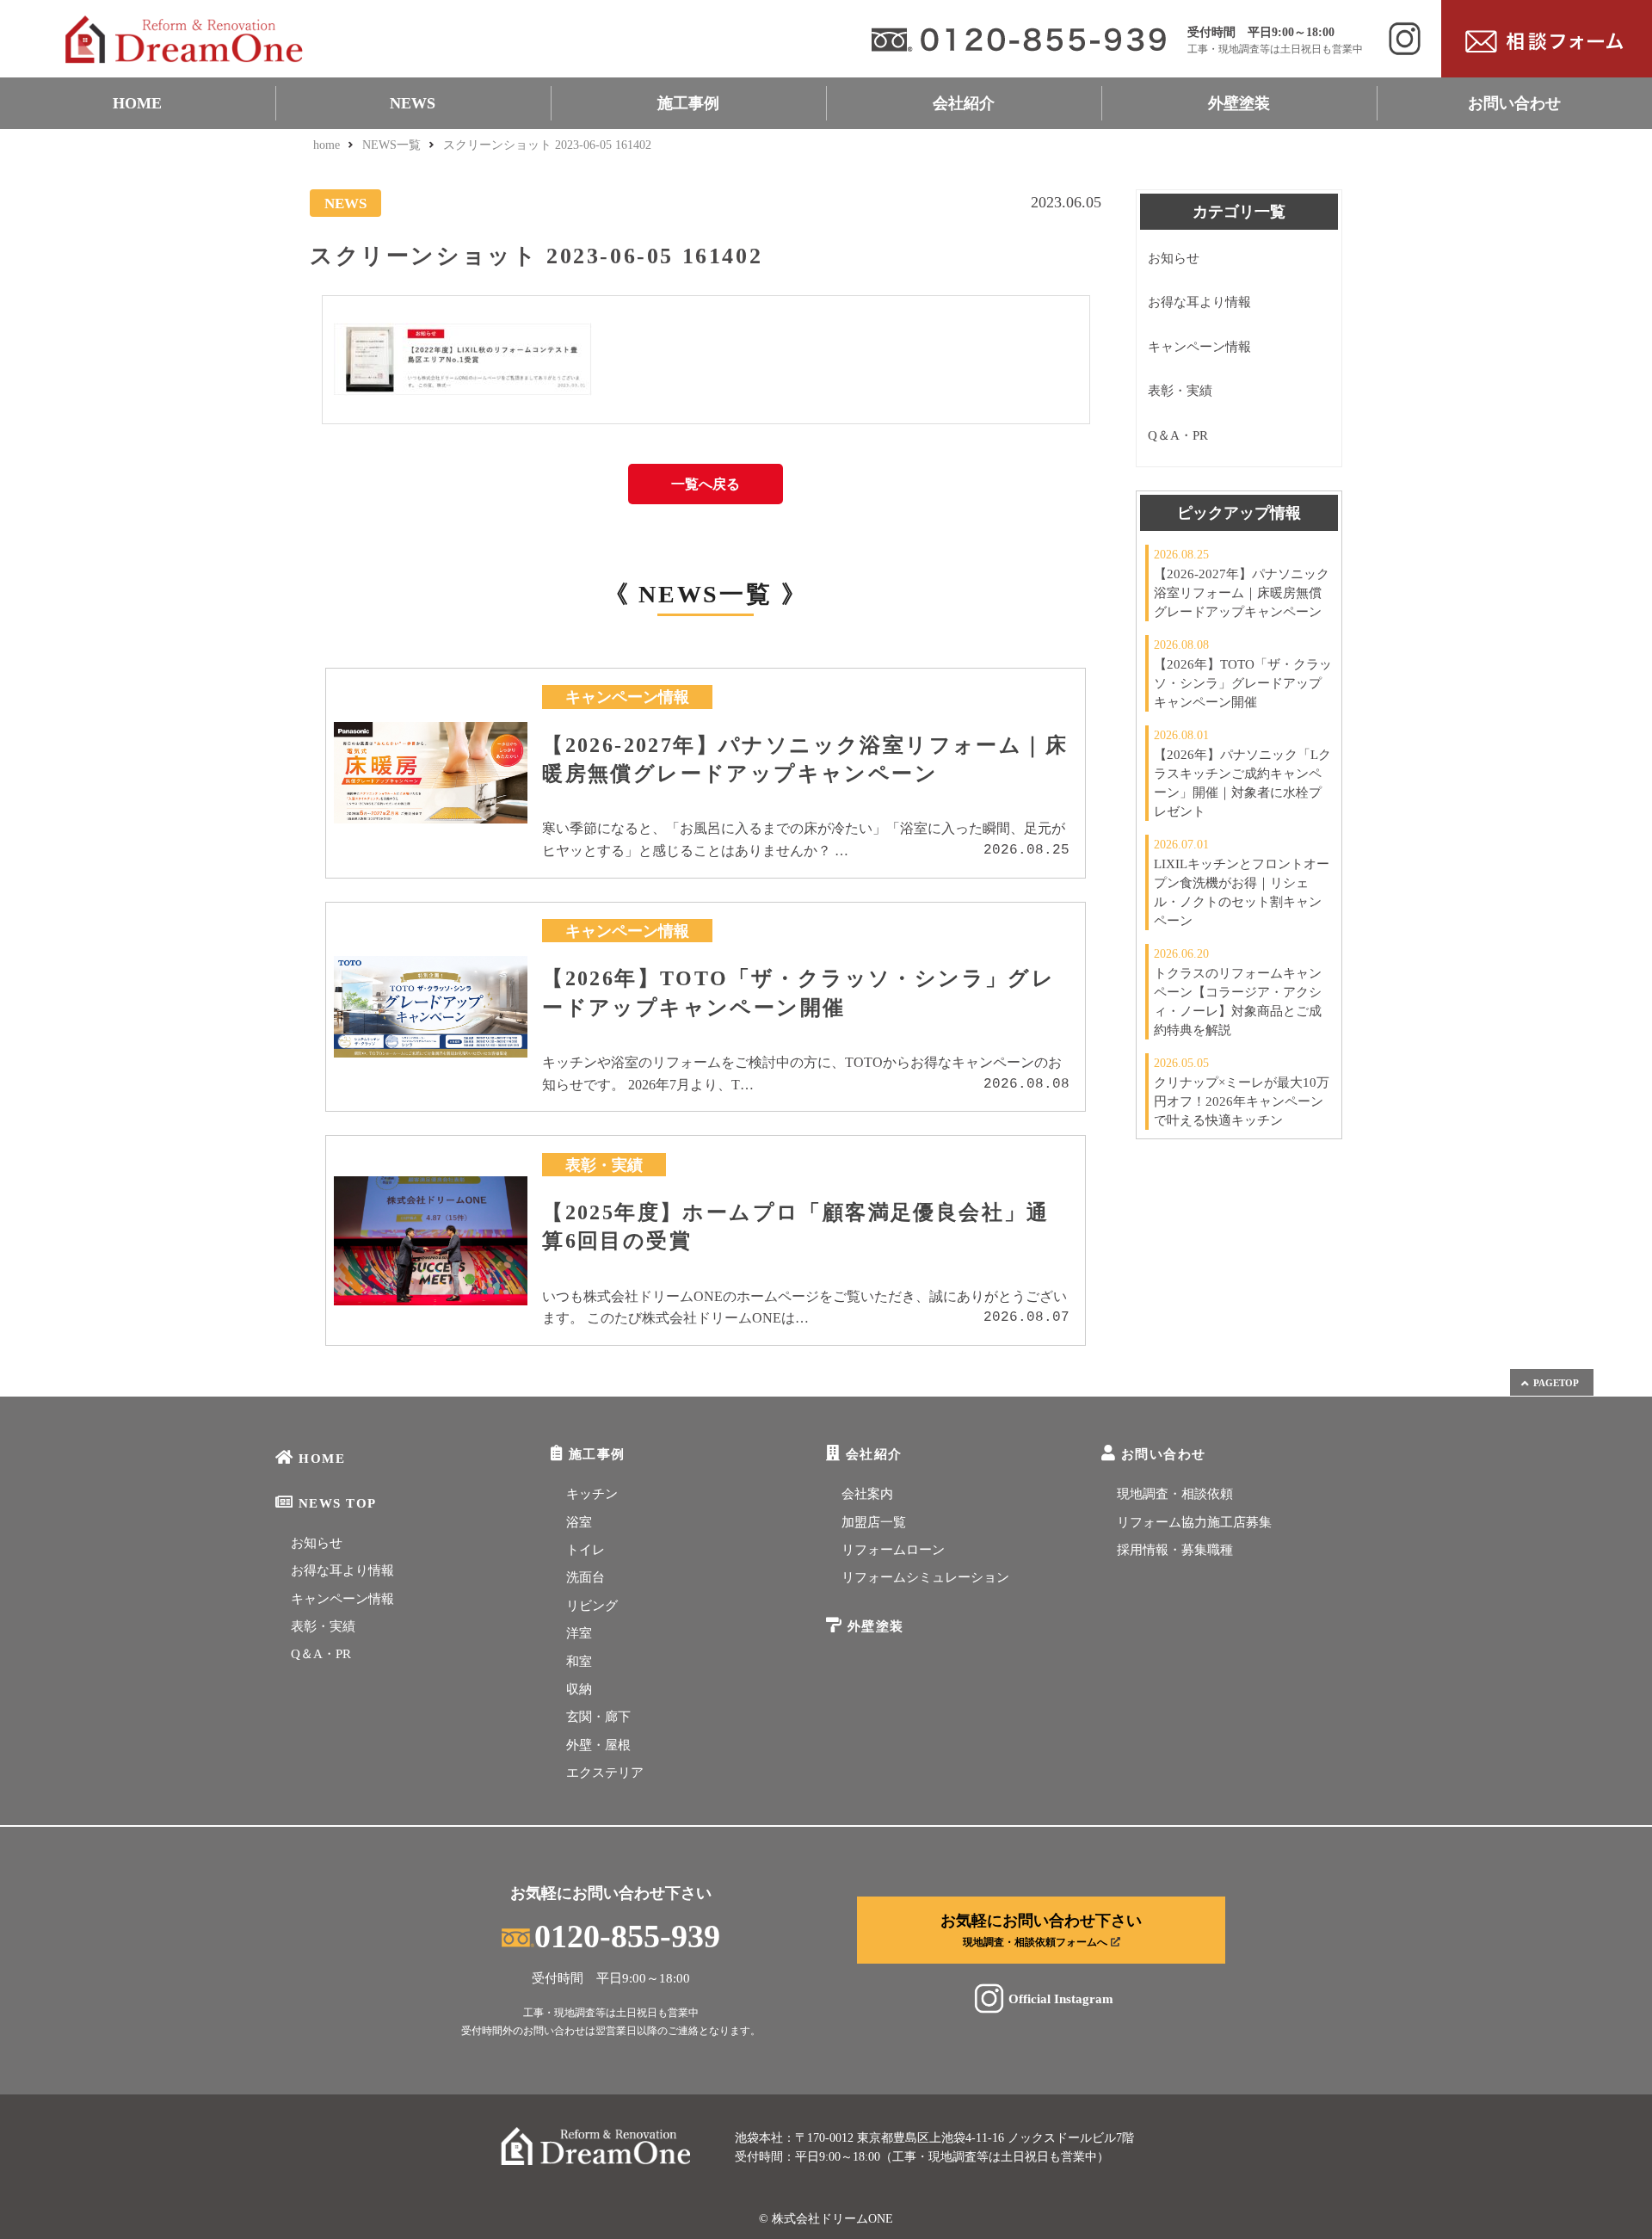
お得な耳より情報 (1199, 302)
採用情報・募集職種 (1175, 1550)
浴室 (579, 1522)
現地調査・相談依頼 (1175, 1494)
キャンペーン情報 (1199, 347)
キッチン (592, 1494)
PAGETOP (1556, 1383)
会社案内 (867, 1494)
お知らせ (1174, 258)
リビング (592, 1606)
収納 (579, 1689)
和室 (579, 1662)
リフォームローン (893, 1550)
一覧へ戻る (706, 484)
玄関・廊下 (598, 1717)
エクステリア (605, 1773)
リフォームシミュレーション (925, 1577)
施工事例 (688, 103)
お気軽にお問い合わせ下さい (1041, 1930)
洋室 (579, 1633)
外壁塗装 (1239, 103)
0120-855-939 (627, 1936)
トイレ (586, 1550)
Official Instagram (1061, 1998)
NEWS (413, 103)
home (327, 145)
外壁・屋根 (598, 1745)
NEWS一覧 (391, 145)
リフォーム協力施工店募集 (1194, 1522)
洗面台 (586, 1577)
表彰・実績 (1180, 391)
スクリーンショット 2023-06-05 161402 (547, 145)
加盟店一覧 (874, 1522)
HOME (137, 103)
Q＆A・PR (1178, 435)
